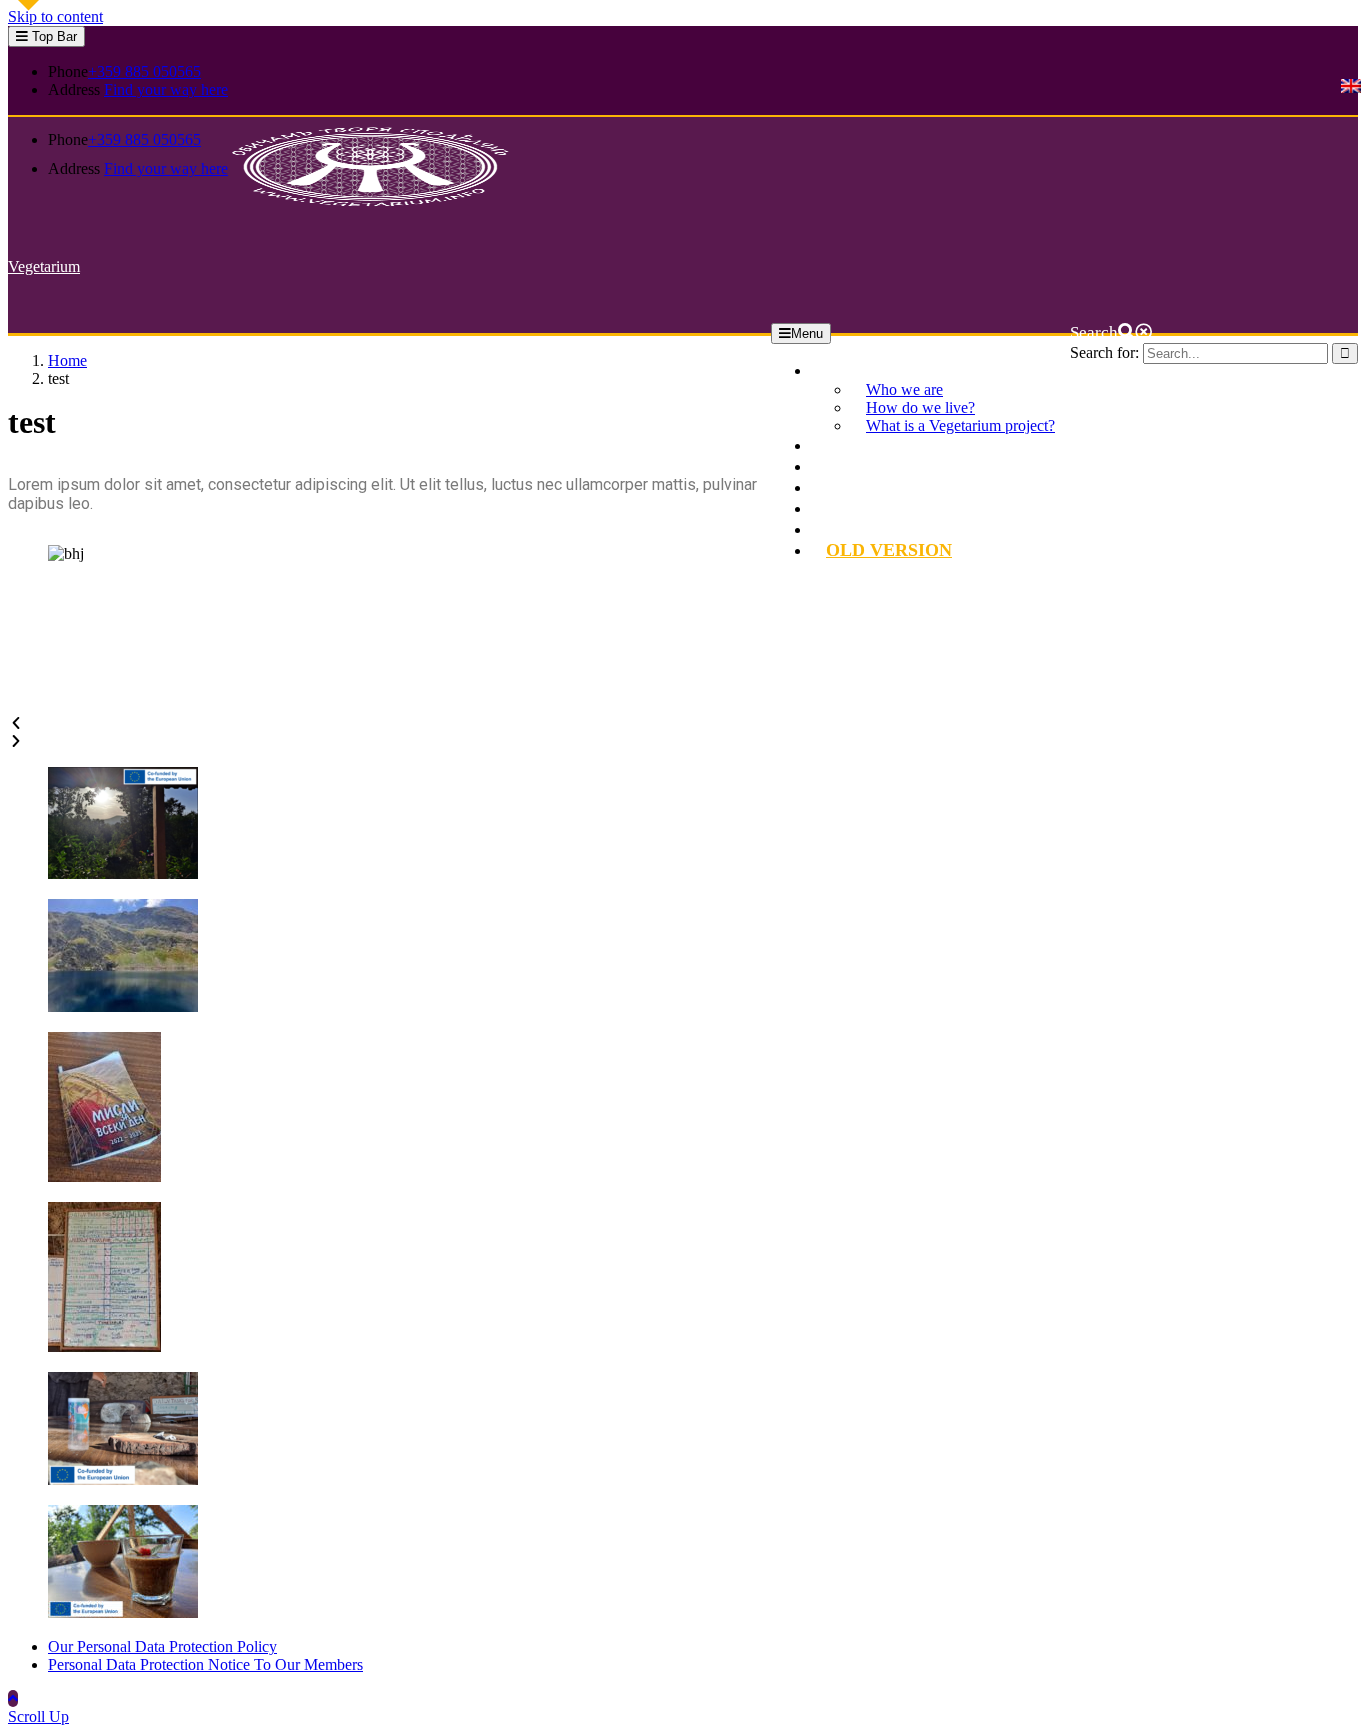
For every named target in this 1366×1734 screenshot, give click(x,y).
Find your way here (166, 89)
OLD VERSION (889, 550)
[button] (389, 724)
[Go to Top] (13, 1698)
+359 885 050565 (144, 71)
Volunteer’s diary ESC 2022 (928, 508)
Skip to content (55, 16)
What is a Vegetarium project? (960, 425)
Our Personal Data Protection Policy (162, 1646)
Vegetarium (44, 266)
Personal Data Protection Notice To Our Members (205, 1664)
